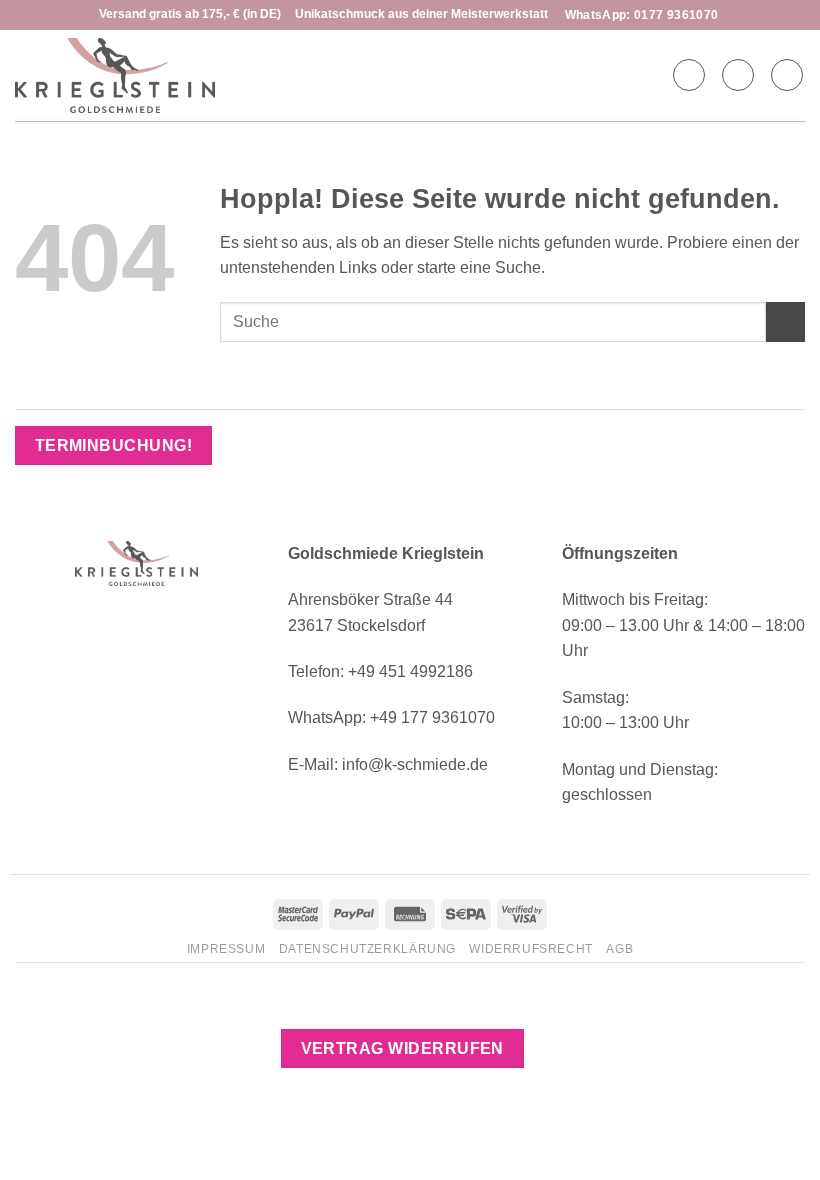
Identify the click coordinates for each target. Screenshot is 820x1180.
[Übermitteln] (785, 321)
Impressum (226, 949)
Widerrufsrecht (531, 949)
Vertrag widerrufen (402, 1048)
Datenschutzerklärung (367, 949)
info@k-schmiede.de (415, 764)
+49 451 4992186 (410, 671)
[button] (738, 75)
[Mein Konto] (689, 75)
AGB (619, 949)
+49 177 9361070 (432, 717)
